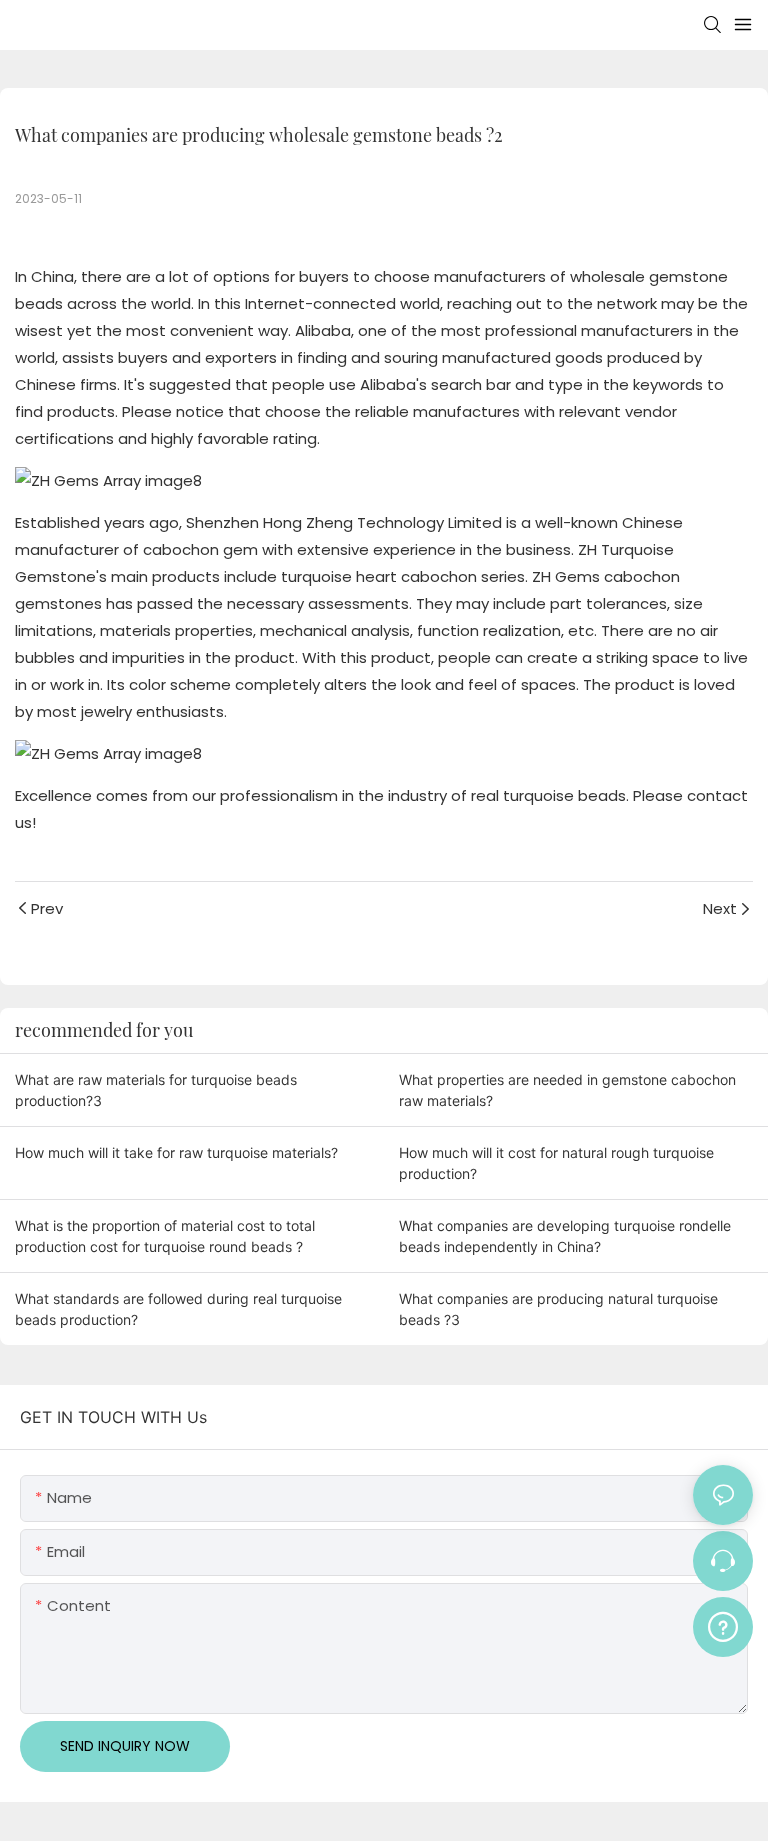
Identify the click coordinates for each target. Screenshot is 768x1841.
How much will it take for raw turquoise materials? (176, 1152)
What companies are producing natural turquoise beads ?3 (558, 1309)
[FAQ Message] (723, 1624)
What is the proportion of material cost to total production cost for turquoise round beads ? (165, 1236)
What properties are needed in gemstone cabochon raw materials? (567, 1090)
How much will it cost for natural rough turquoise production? (556, 1163)
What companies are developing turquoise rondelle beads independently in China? (565, 1236)
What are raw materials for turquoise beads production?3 (156, 1090)
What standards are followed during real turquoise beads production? (178, 1309)
